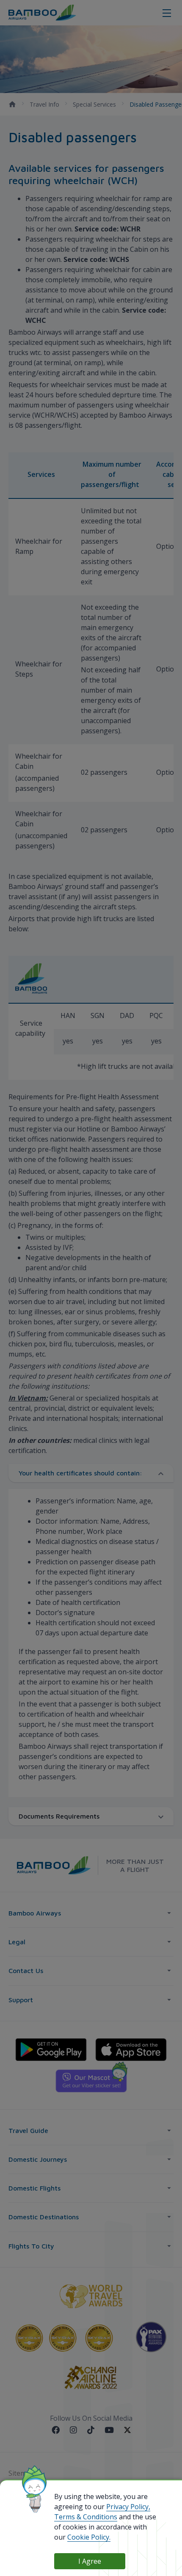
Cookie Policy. (89, 2537)
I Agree (90, 2561)
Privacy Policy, (128, 2507)
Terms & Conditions (86, 2517)
